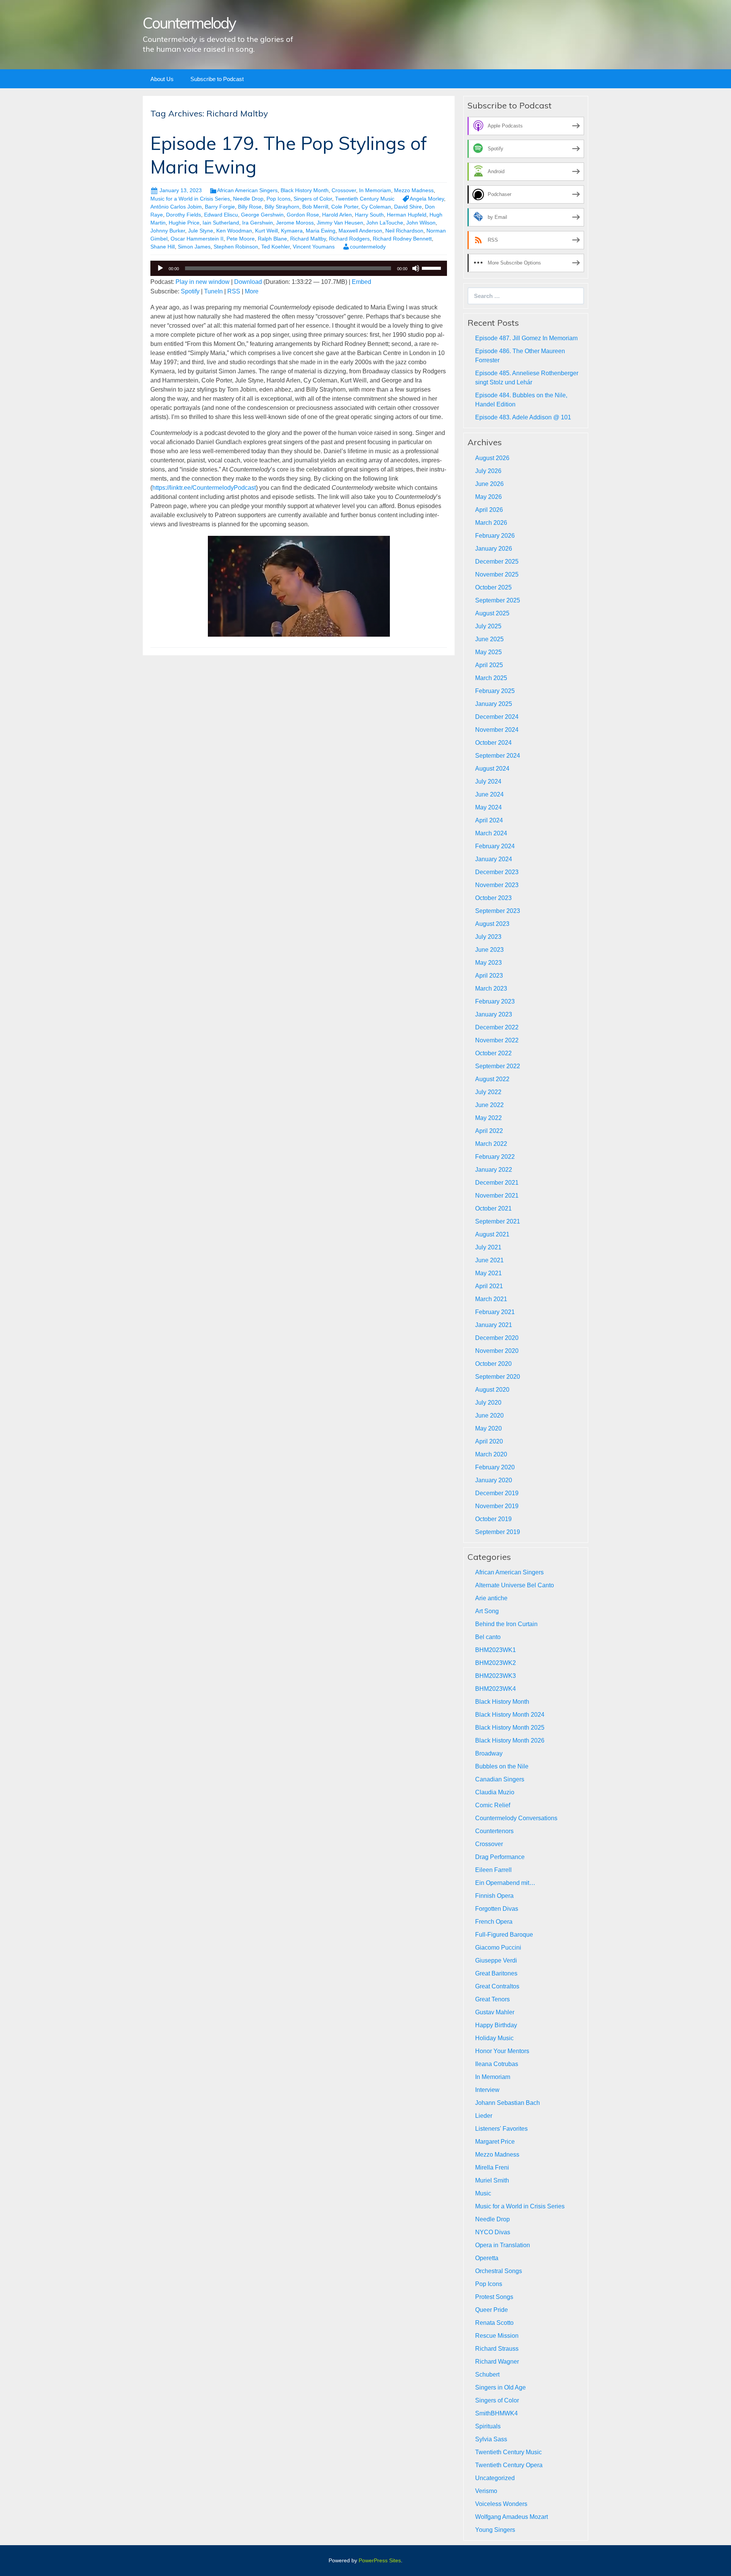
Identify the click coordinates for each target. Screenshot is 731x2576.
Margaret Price (495, 2142)
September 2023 (498, 911)
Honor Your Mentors (502, 2051)
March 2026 (491, 523)
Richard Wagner (497, 2362)
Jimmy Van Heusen (340, 223)
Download (248, 282)
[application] (299, 268)
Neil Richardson (404, 231)
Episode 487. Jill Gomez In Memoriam (526, 338)
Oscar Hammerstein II (197, 239)
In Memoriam (375, 190)
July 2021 (488, 1247)
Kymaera (292, 231)
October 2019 (493, 1519)
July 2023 (488, 937)
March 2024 (491, 833)
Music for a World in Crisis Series (190, 199)
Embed (362, 282)
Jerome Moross (295, 223)
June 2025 (489, 639)
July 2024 (488, 781)
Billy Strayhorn (282, 207)
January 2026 (494, 549)
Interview (487, 2090)
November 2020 (497, 1351)
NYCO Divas (493, 2232)
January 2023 (494, 1014)
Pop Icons (279, 199)
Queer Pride (492, 2310)
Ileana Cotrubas (497, 2064)
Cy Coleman (376, 207)
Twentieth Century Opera (509, 2465)
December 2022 (497, 1027)
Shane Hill (163, 247)
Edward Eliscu (221, 215)
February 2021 (495, 1312)
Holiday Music (494, 2038)
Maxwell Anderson (360, 231)
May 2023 (488, 963)
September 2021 (498, 1221)
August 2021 (492, 1234)
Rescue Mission (497, 2336)
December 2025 (497, 562)
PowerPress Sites (380, 2560)
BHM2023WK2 (496, 1663)
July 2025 (488, 626)
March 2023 (491, 989)
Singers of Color (313, 199)
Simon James (194, 247)
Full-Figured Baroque (504, 1935)
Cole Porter (345, 207)
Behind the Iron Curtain (506, 1624)
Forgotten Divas (497, 1909)
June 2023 (489, 950)
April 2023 (489, 976)
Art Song (487, 1611)
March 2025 (491, 678)
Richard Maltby (308, 239)
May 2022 (488, 1118)
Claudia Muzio (495, 1792)
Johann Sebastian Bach (508, 2103)
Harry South (369, 215)
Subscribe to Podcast (217, 79)
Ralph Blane (272, 239)
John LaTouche (385, 223)
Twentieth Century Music (365, 199)
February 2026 (495, 536)
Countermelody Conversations (516, 1818)
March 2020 (491, 1454)
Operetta (487, 2258)
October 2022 (493, 1053)
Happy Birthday (496, 2025)
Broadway (489, 1753)
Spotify (190, 291)
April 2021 (489, 1286)
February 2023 (495, 1001)
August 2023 (492, 924)
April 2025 (489, 665)
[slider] (433, 268)
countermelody (368, 247)
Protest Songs (494, 2297)
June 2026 (489, 484)
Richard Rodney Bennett (402, 239)
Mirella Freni (492, 2167)
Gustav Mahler (495, 2012)
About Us (162, 79)
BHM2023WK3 (496, 1676)
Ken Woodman (234, 231)
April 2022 (489, 1131)
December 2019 (497, 1493)
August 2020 (492, 1390)
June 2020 (489, 1415)
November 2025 (497, 574)
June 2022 (489, 1105)
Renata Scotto (494, 2323)
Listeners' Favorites (501, 2129)
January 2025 (494, 704)
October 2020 (493, 1364)
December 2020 (497, 1338)
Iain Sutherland (221, 223)
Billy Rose (250, 207)
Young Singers (495, 2530)
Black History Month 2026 (510, 1740)
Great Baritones (496, 1973)
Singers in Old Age (500, 2387)
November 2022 (497, 1040)
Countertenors (494, 1831)
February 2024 (495, 846)
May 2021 (488, 1273)
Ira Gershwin (258, 223)
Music (483, 2193)
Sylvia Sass (491, 2439)
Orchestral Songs (499, 2271)
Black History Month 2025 (510, 1728)
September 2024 (498, 756)
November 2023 (497, 885)
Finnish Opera (494, 1896)
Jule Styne (201, 231)
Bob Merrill (315, 207)
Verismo (486, 2491)
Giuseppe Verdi (496, 1960)
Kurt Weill (267, 231)
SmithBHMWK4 (496, 2413)
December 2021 (497, 1183)
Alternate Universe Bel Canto (515, 1585)
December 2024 (497, 717)
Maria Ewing (321, 231)
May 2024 (488, 807)
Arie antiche (491, 1598)
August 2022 (492, 1079)
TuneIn (213, 291)
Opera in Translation (503, 2245)
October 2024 (493, 743)
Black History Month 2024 (510, 1715)
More (252, 291)
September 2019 (498, 1532)
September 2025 (498, 600)
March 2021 (491, 1299)
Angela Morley (427, 199)
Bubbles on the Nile (502, 1766)
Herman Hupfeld (407, 215)
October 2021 (493, 1208)
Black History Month (305, 190)
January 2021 (494, 1325)
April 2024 (489, 820)
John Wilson (421, 223)
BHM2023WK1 (496, 1650)
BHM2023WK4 (496, 1689)
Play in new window (203, 282)
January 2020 (494, 1480)
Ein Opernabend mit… (505, 1883)
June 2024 (489, 794)
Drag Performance (500, 1857)
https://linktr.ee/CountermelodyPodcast (204, 488)
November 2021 (497, 1196)
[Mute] (416, 268)
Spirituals (488, 2426)
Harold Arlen (337, 215)
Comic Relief (493, 1805)
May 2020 (488, 1428)
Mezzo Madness (414, 190)
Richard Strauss (497, 2349)
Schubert (487, 2374)
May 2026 (488, 497)
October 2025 (493, 587)
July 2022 (488, 1092)
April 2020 (489, 1441)
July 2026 (488, 471)
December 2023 (497, 872)
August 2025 (492, 613)
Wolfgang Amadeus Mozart (512, 2517)
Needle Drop (248, 199)
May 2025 (488, 652)
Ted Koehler (275, 247)
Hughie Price (184, 223)
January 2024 (494, 859)
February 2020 (495, 1467)
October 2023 (493, 898)
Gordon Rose (303, 215)
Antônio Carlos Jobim (176, 207)
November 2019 (497, 1506)
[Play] (160, 268)
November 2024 (497, 730)
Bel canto (488, 1637)
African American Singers (247, 190)
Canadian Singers (500, 1779)
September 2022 (498, 1066)
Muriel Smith (492, 2180)
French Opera (494, 1922)
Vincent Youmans (314, 247)
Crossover (344, 190)
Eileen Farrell (493, 1870)
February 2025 (495, 691)
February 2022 (495, 1157)
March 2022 (491, 1144)
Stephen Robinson (236, 247)
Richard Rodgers (349, 239)
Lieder (484, 2116)
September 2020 (498, 1377)
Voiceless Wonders (501, 2504)
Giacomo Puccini (498, 1948)
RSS (234, 291)
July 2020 (488, 1403)
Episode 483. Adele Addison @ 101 (523, 417)
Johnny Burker (168, 231)
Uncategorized (495, 2478)
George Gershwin (262, 215)
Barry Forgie (220, 207)
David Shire (408, 207)
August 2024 (492, 769)
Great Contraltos (497, 1986)
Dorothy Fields (184, 215)
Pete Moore (241, 239)
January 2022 (494, 1170)
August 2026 (492, 458)
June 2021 (489, 1260)
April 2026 (489, 510)
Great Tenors (492, 1999)
